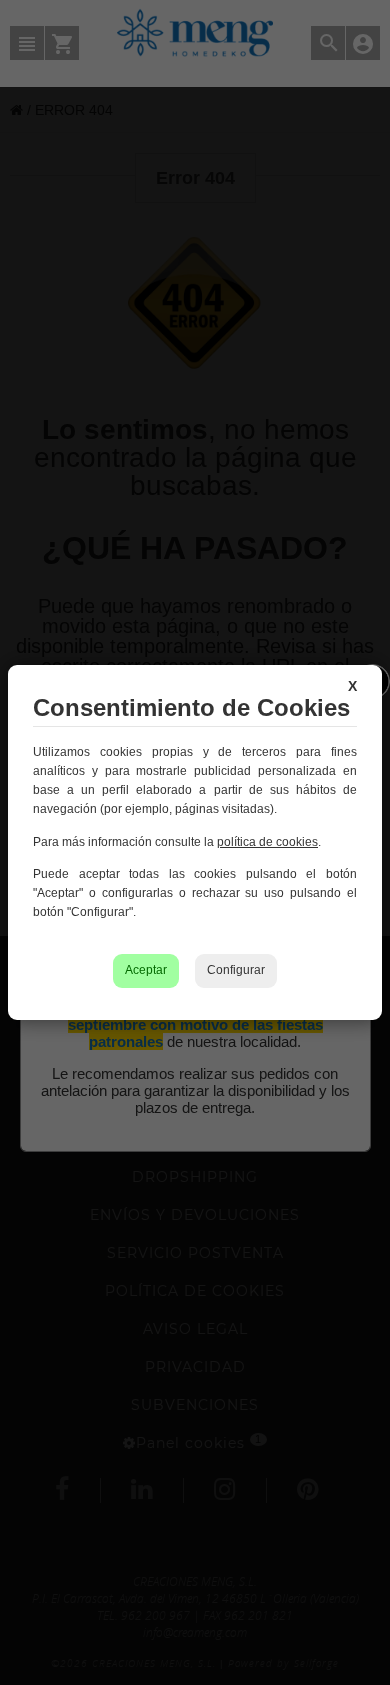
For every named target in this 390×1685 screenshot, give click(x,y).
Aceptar (146, 970)
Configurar (236, 970)
